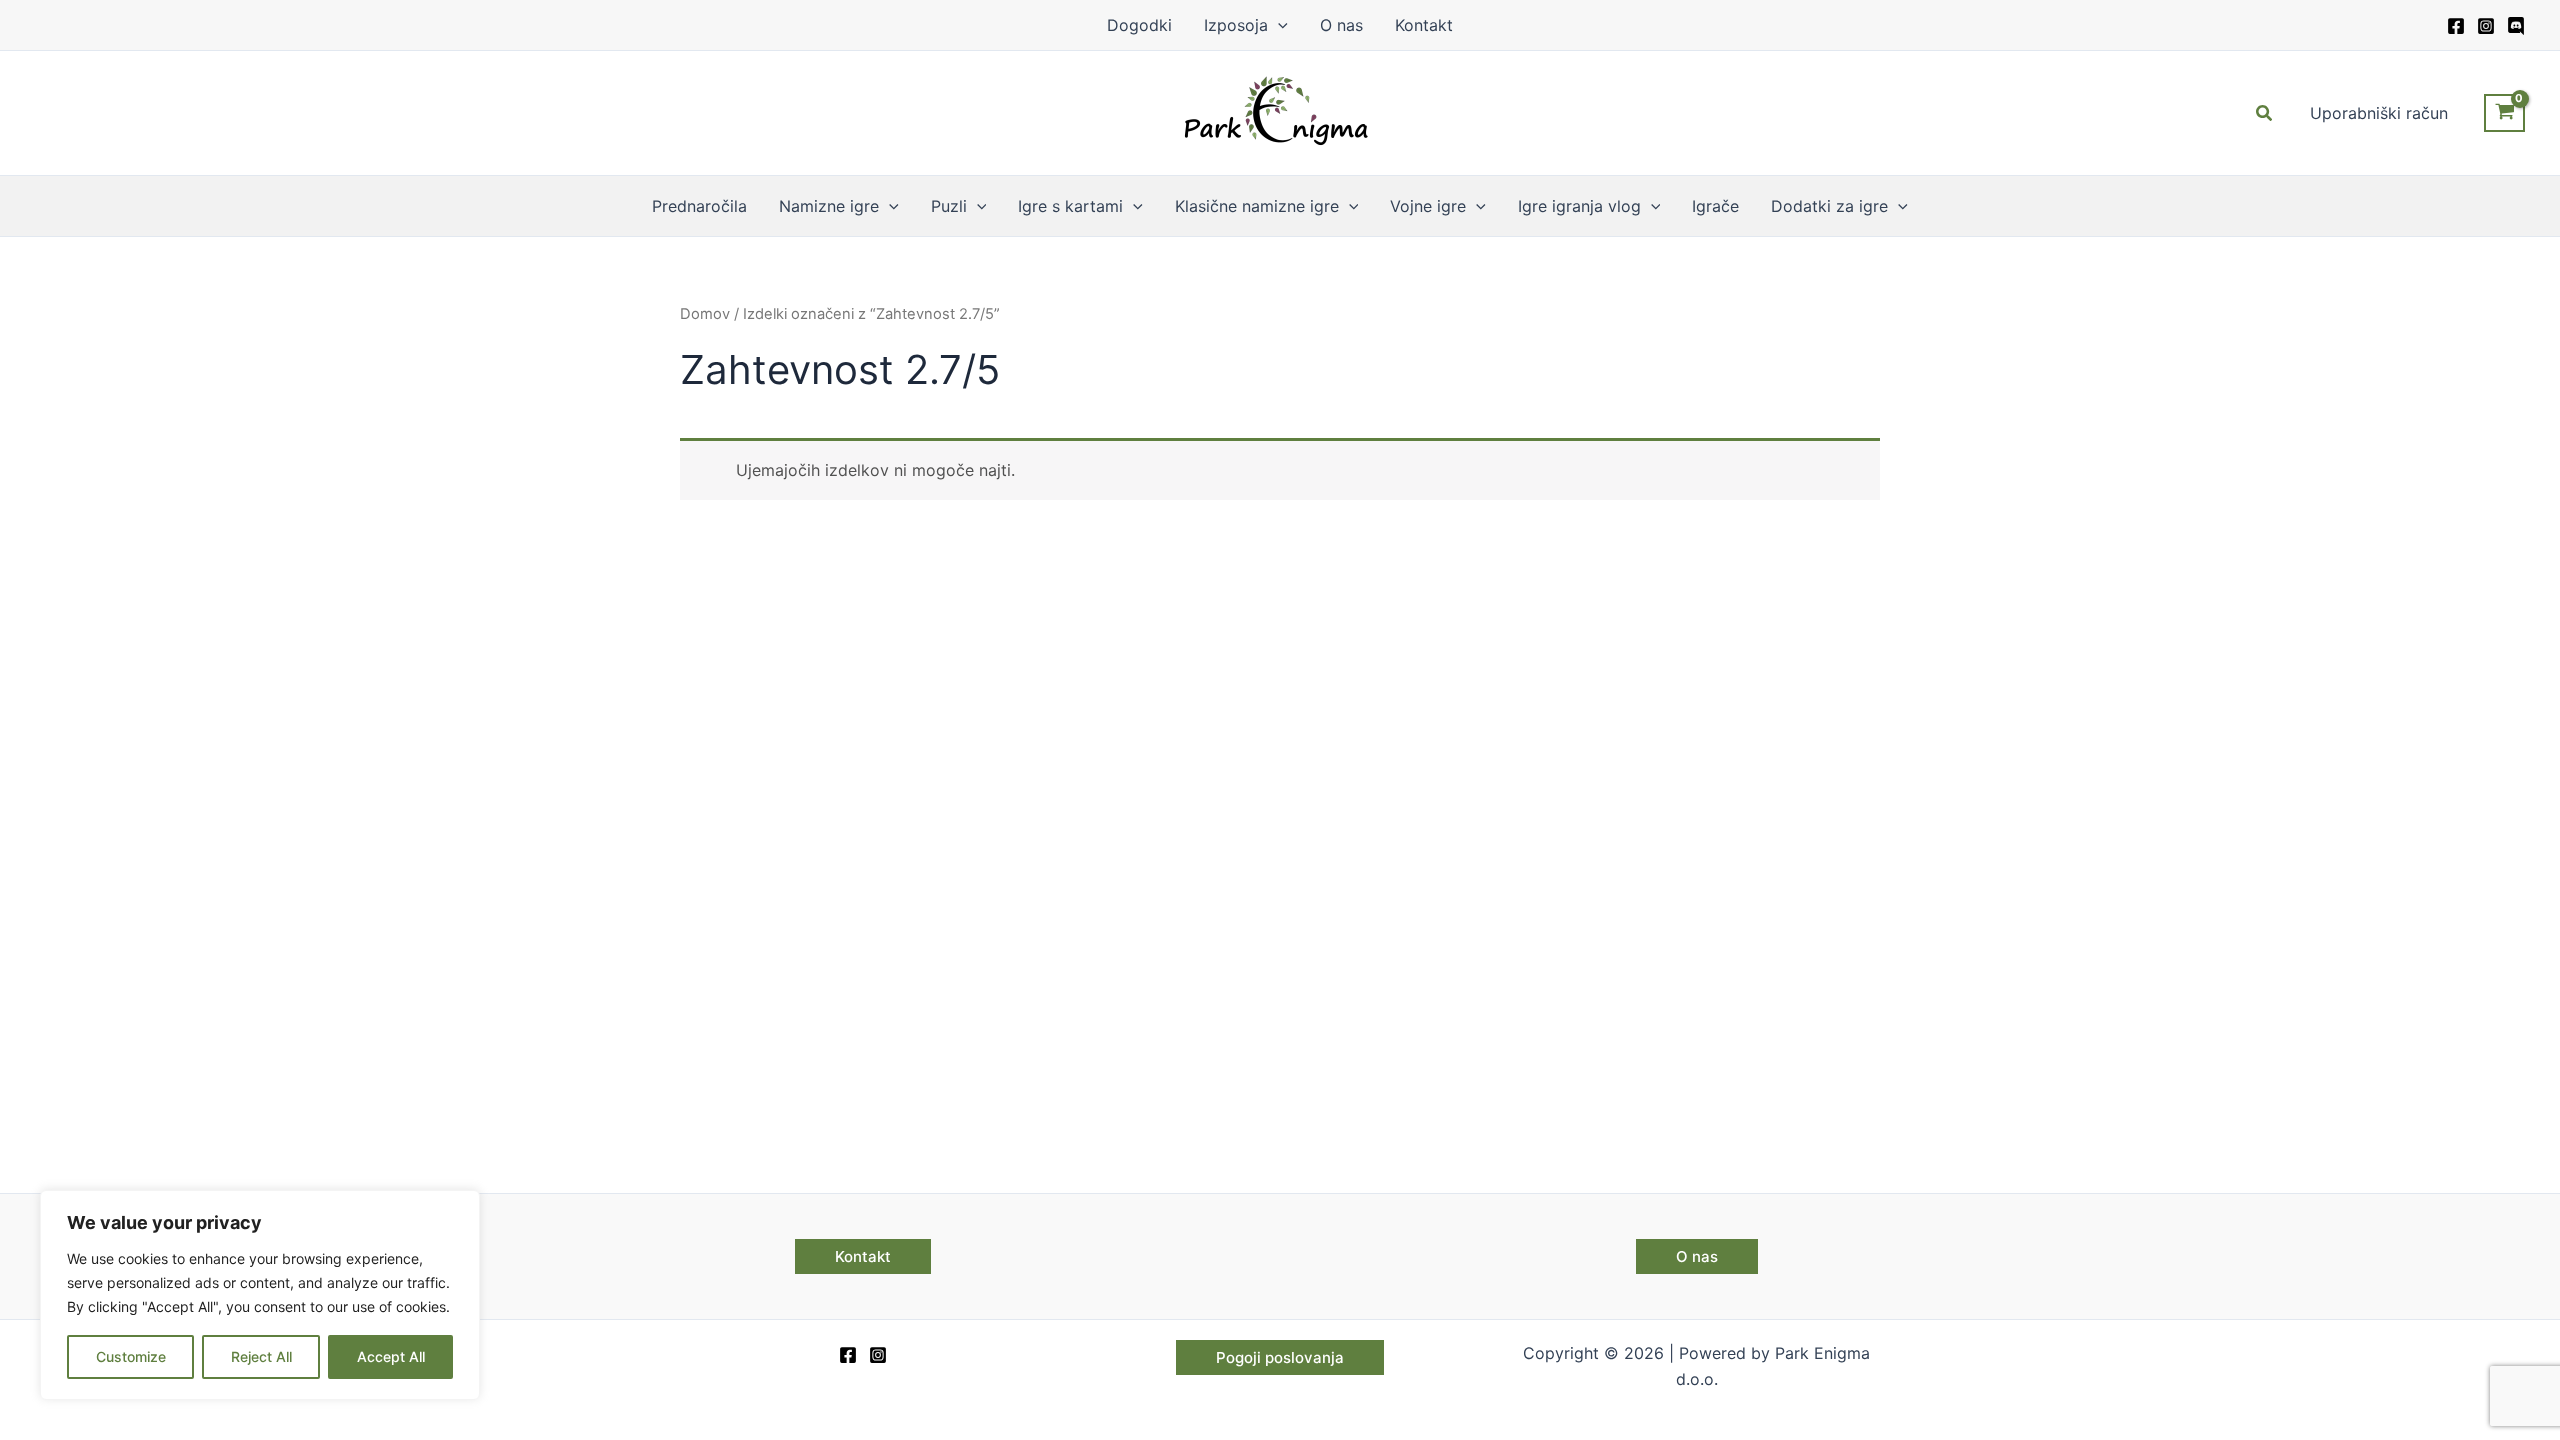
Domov (705, 314)
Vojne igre (1428, 206)
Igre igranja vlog (1579, 206)
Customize (131, 1356)
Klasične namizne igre (1257, 206)
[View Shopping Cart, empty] (2504, 113)
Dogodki (1139, 25)
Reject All (261, 1356)
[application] (1278, 25)
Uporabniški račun (2379, 113)
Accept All (391, 1356)
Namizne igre (829, 206)
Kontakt (1424, 25)
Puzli (949, 206)
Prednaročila (699, 206)
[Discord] (2516, 26)
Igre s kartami (1070, 206)
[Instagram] (2486, 26)
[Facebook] (2456, 26)
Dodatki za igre (1829, 206)
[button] (2265, 113)
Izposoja (1236, 25)
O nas (1341, 25)
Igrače (1715, 206)
